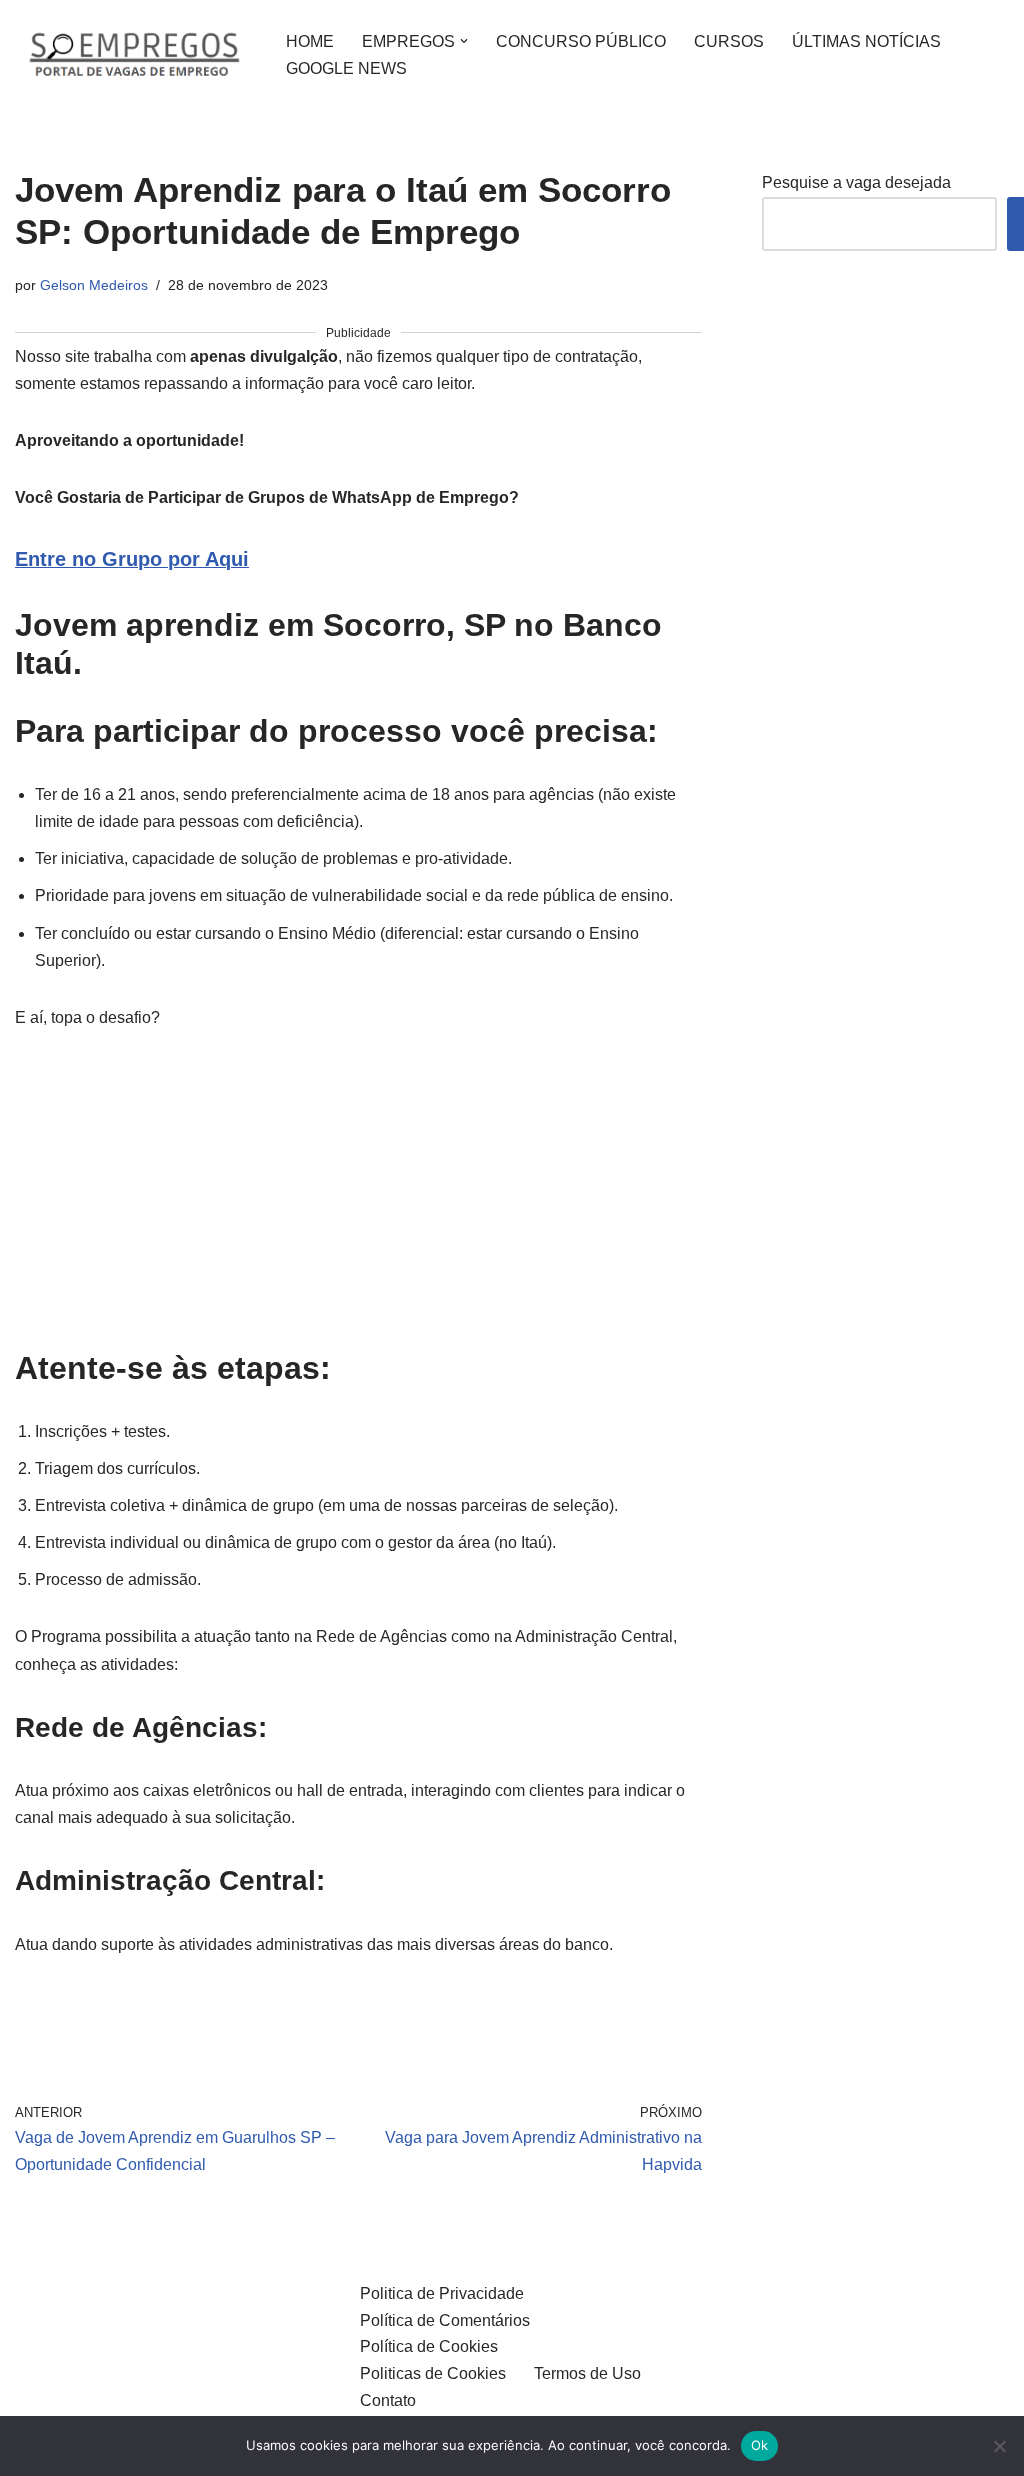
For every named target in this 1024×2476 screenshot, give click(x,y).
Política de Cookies (429, 2346)
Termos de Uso (587, 2373)
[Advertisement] (358, 1201)
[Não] (999, 2446)
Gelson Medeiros (94, 285)
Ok (760, 2445)
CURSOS (729, 41)
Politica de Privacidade (442, 2293)
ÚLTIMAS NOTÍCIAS (866, 41)
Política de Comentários (445, 2320)
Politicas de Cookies (433, 2373)
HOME (310, 41)
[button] (464, 41)
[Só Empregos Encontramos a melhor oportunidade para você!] (133, 54)
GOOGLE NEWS (346, 68)
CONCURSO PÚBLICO (581, 41)
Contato (388, 2400)
